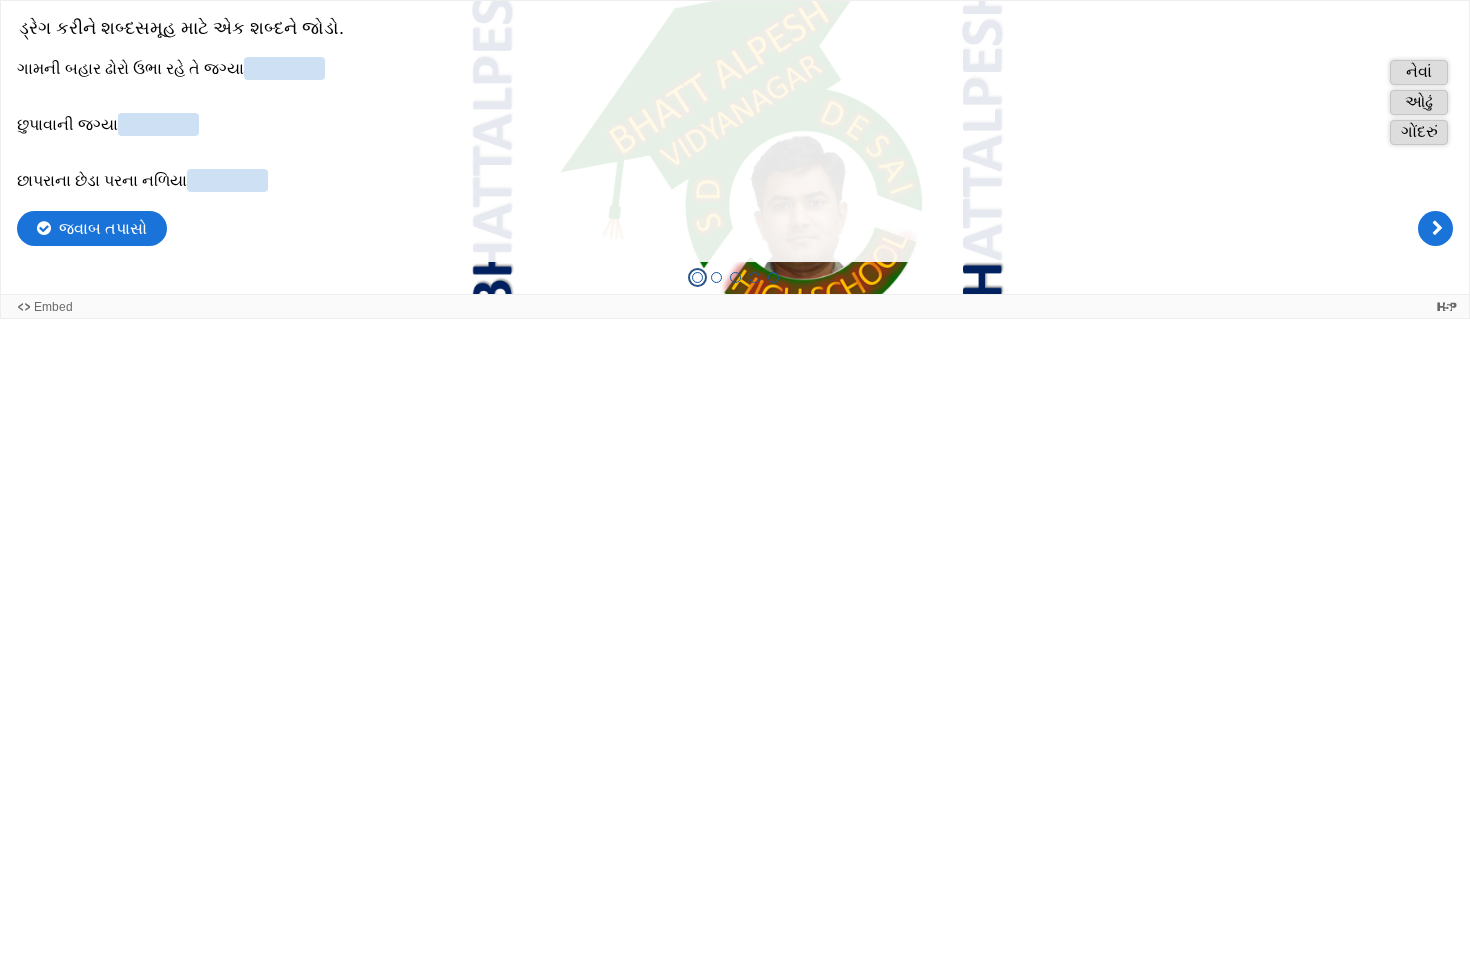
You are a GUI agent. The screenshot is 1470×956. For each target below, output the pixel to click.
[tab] (697, 277)
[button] (1419, 72)
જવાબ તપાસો (103, 228)
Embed (53, 307)
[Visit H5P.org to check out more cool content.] (1447, 306)
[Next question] (1435, 228)
